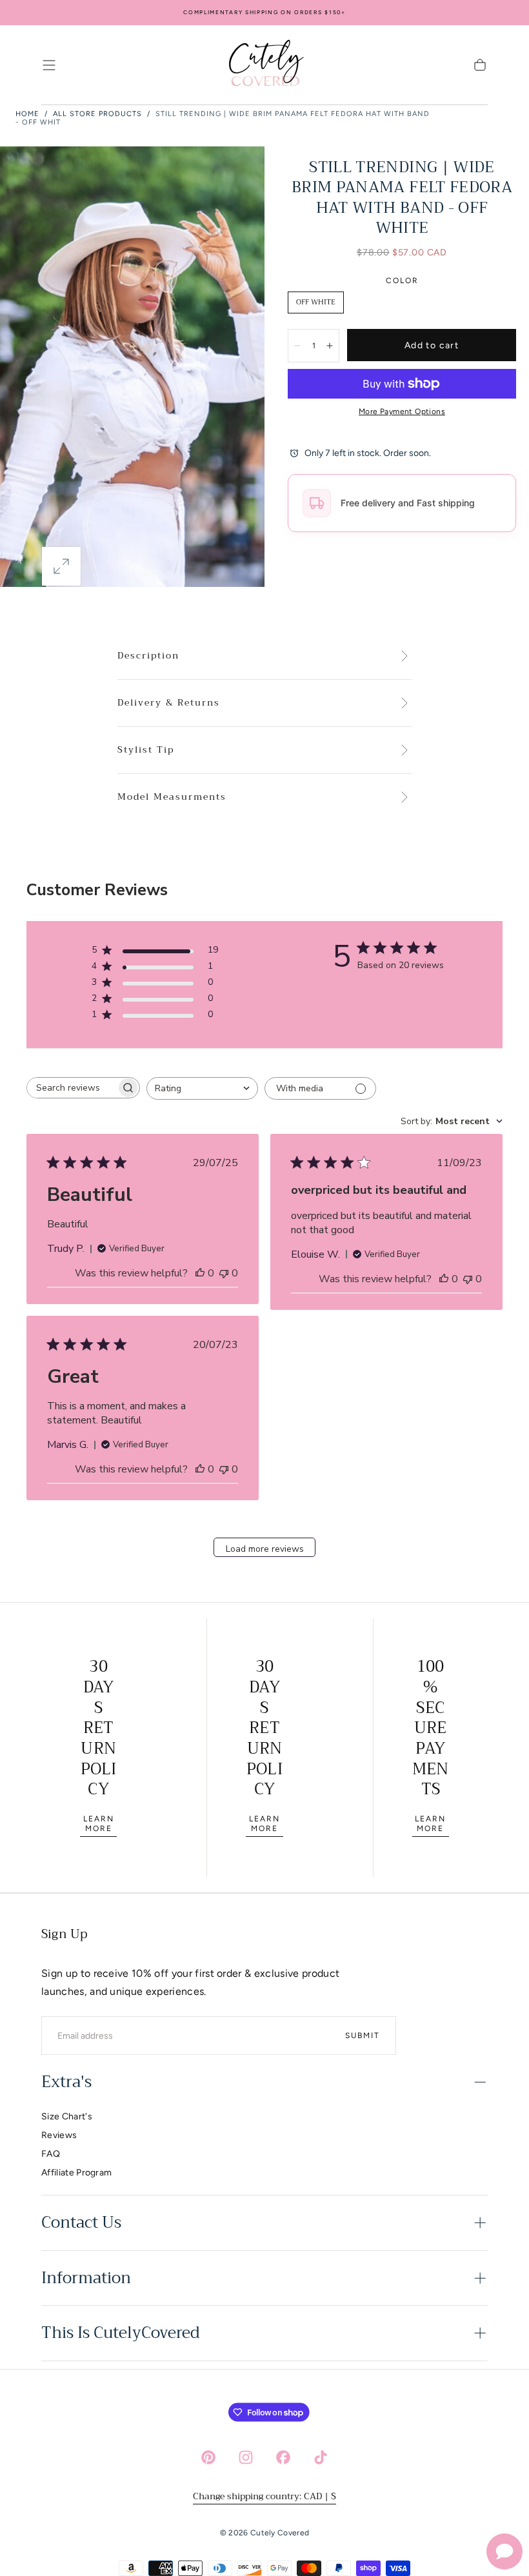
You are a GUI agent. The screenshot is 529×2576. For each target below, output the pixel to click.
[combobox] (202, 1088)
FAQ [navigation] (51, 2154)
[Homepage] (264, 65)
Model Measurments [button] (172, 797)
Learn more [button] (99, 1824)
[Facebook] (283, 2457)
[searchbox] (72, 1088)
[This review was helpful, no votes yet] (200, 1273)
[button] (49, 65)
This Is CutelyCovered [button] (120, 2333)
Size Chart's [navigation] (67, 2116)
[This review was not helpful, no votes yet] (224, 1273)
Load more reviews (265, 1549)
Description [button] (148, 656)
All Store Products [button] (97, 114)
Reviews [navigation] (59, 2135)
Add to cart (432, 345)
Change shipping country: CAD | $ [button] (264, 2496)
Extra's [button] (66, 2082)
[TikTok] (321, 2457)
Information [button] (86, 2278)
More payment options (402, 411)
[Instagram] (246, 2457)
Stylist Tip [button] (146, 750)
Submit (363, 2036)
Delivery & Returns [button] (169, 703)
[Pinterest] (208, 2457)
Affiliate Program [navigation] (76, 2173)
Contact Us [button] (81, 2223)
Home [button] (27, 114)
